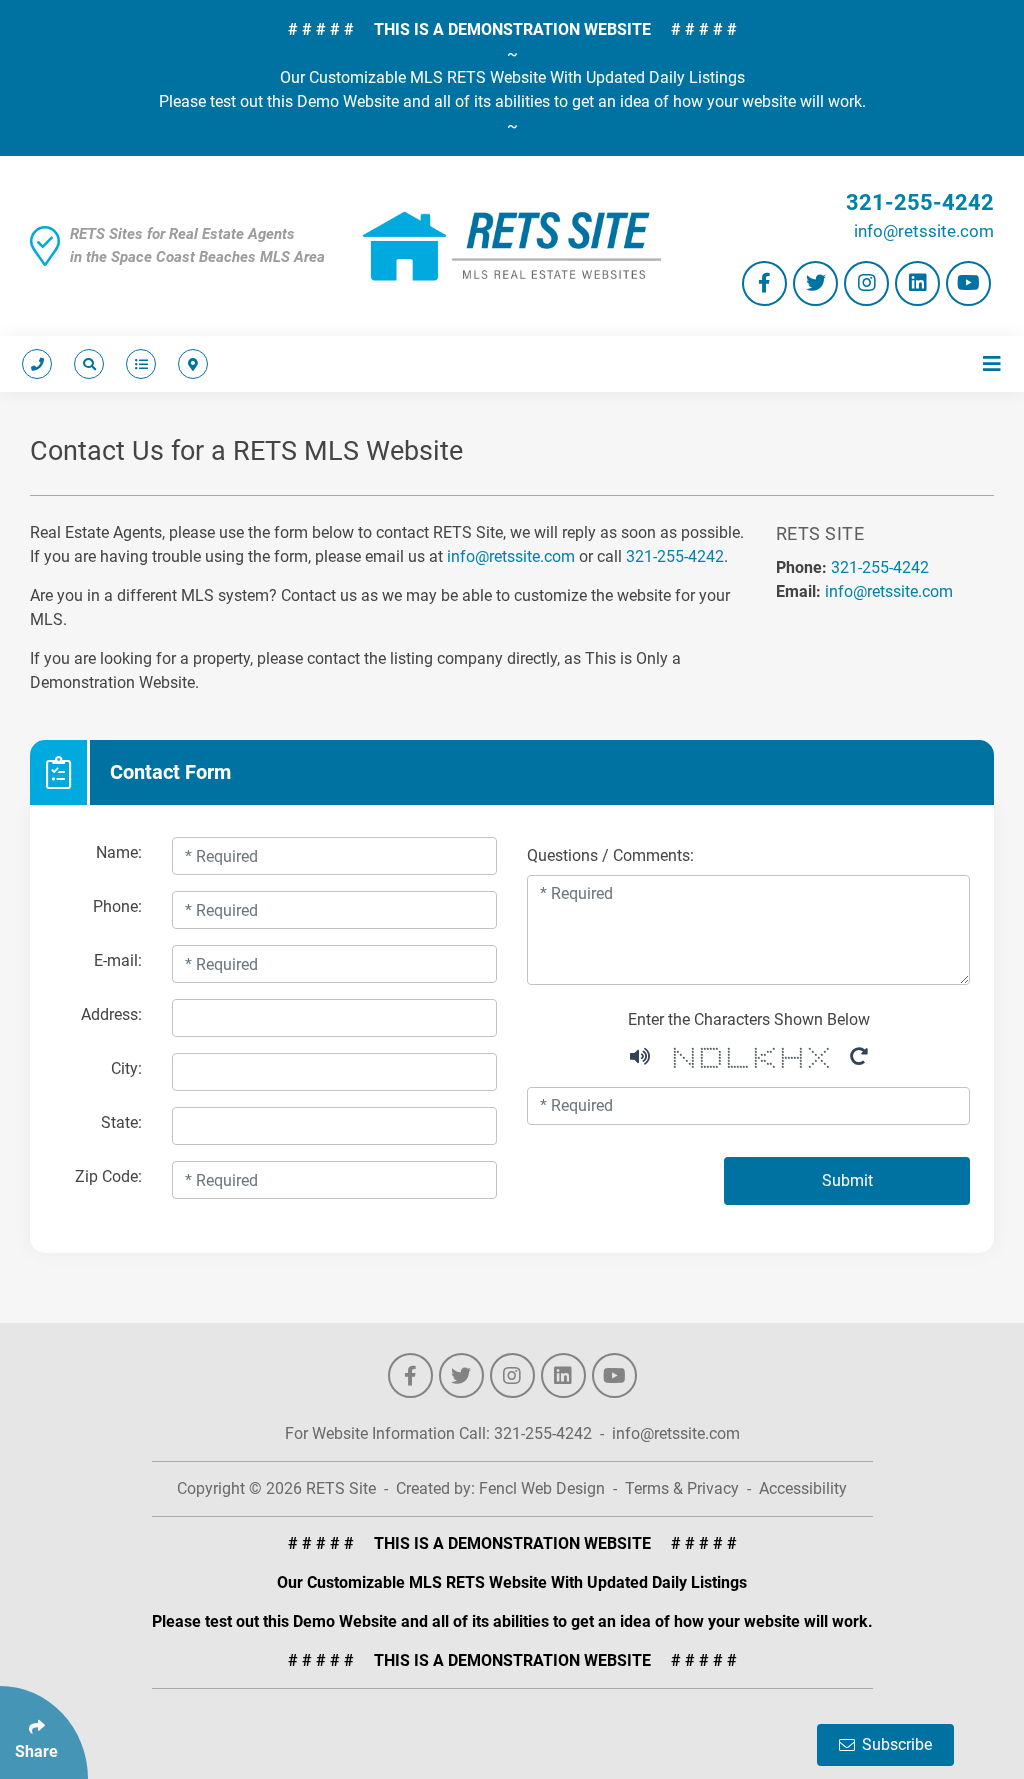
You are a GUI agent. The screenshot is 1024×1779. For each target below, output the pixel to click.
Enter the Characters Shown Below (749, 1019)
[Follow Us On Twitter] (815, 283)
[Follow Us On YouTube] (968, 283)
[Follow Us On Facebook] (764, 283)
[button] (640, 1054)
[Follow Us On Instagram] (866, 283)
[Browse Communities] (189, 364)
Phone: (117, 906)
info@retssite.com (924, 231)
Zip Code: (108, 1176)
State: (121, 1122)
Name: (119, 852)
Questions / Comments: (610, 855)
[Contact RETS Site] (37, 364)
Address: (111, 1014)
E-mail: (118, 960)
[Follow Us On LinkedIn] (917, 283)
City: (126, 1068)
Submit (847, 1180)
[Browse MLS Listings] (137, 364)
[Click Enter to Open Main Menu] (988, 364)
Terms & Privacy (682, 1488)
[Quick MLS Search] (85, 364)
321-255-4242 (920, 202)
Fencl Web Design (542, 1488)
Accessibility (803, 1488)
